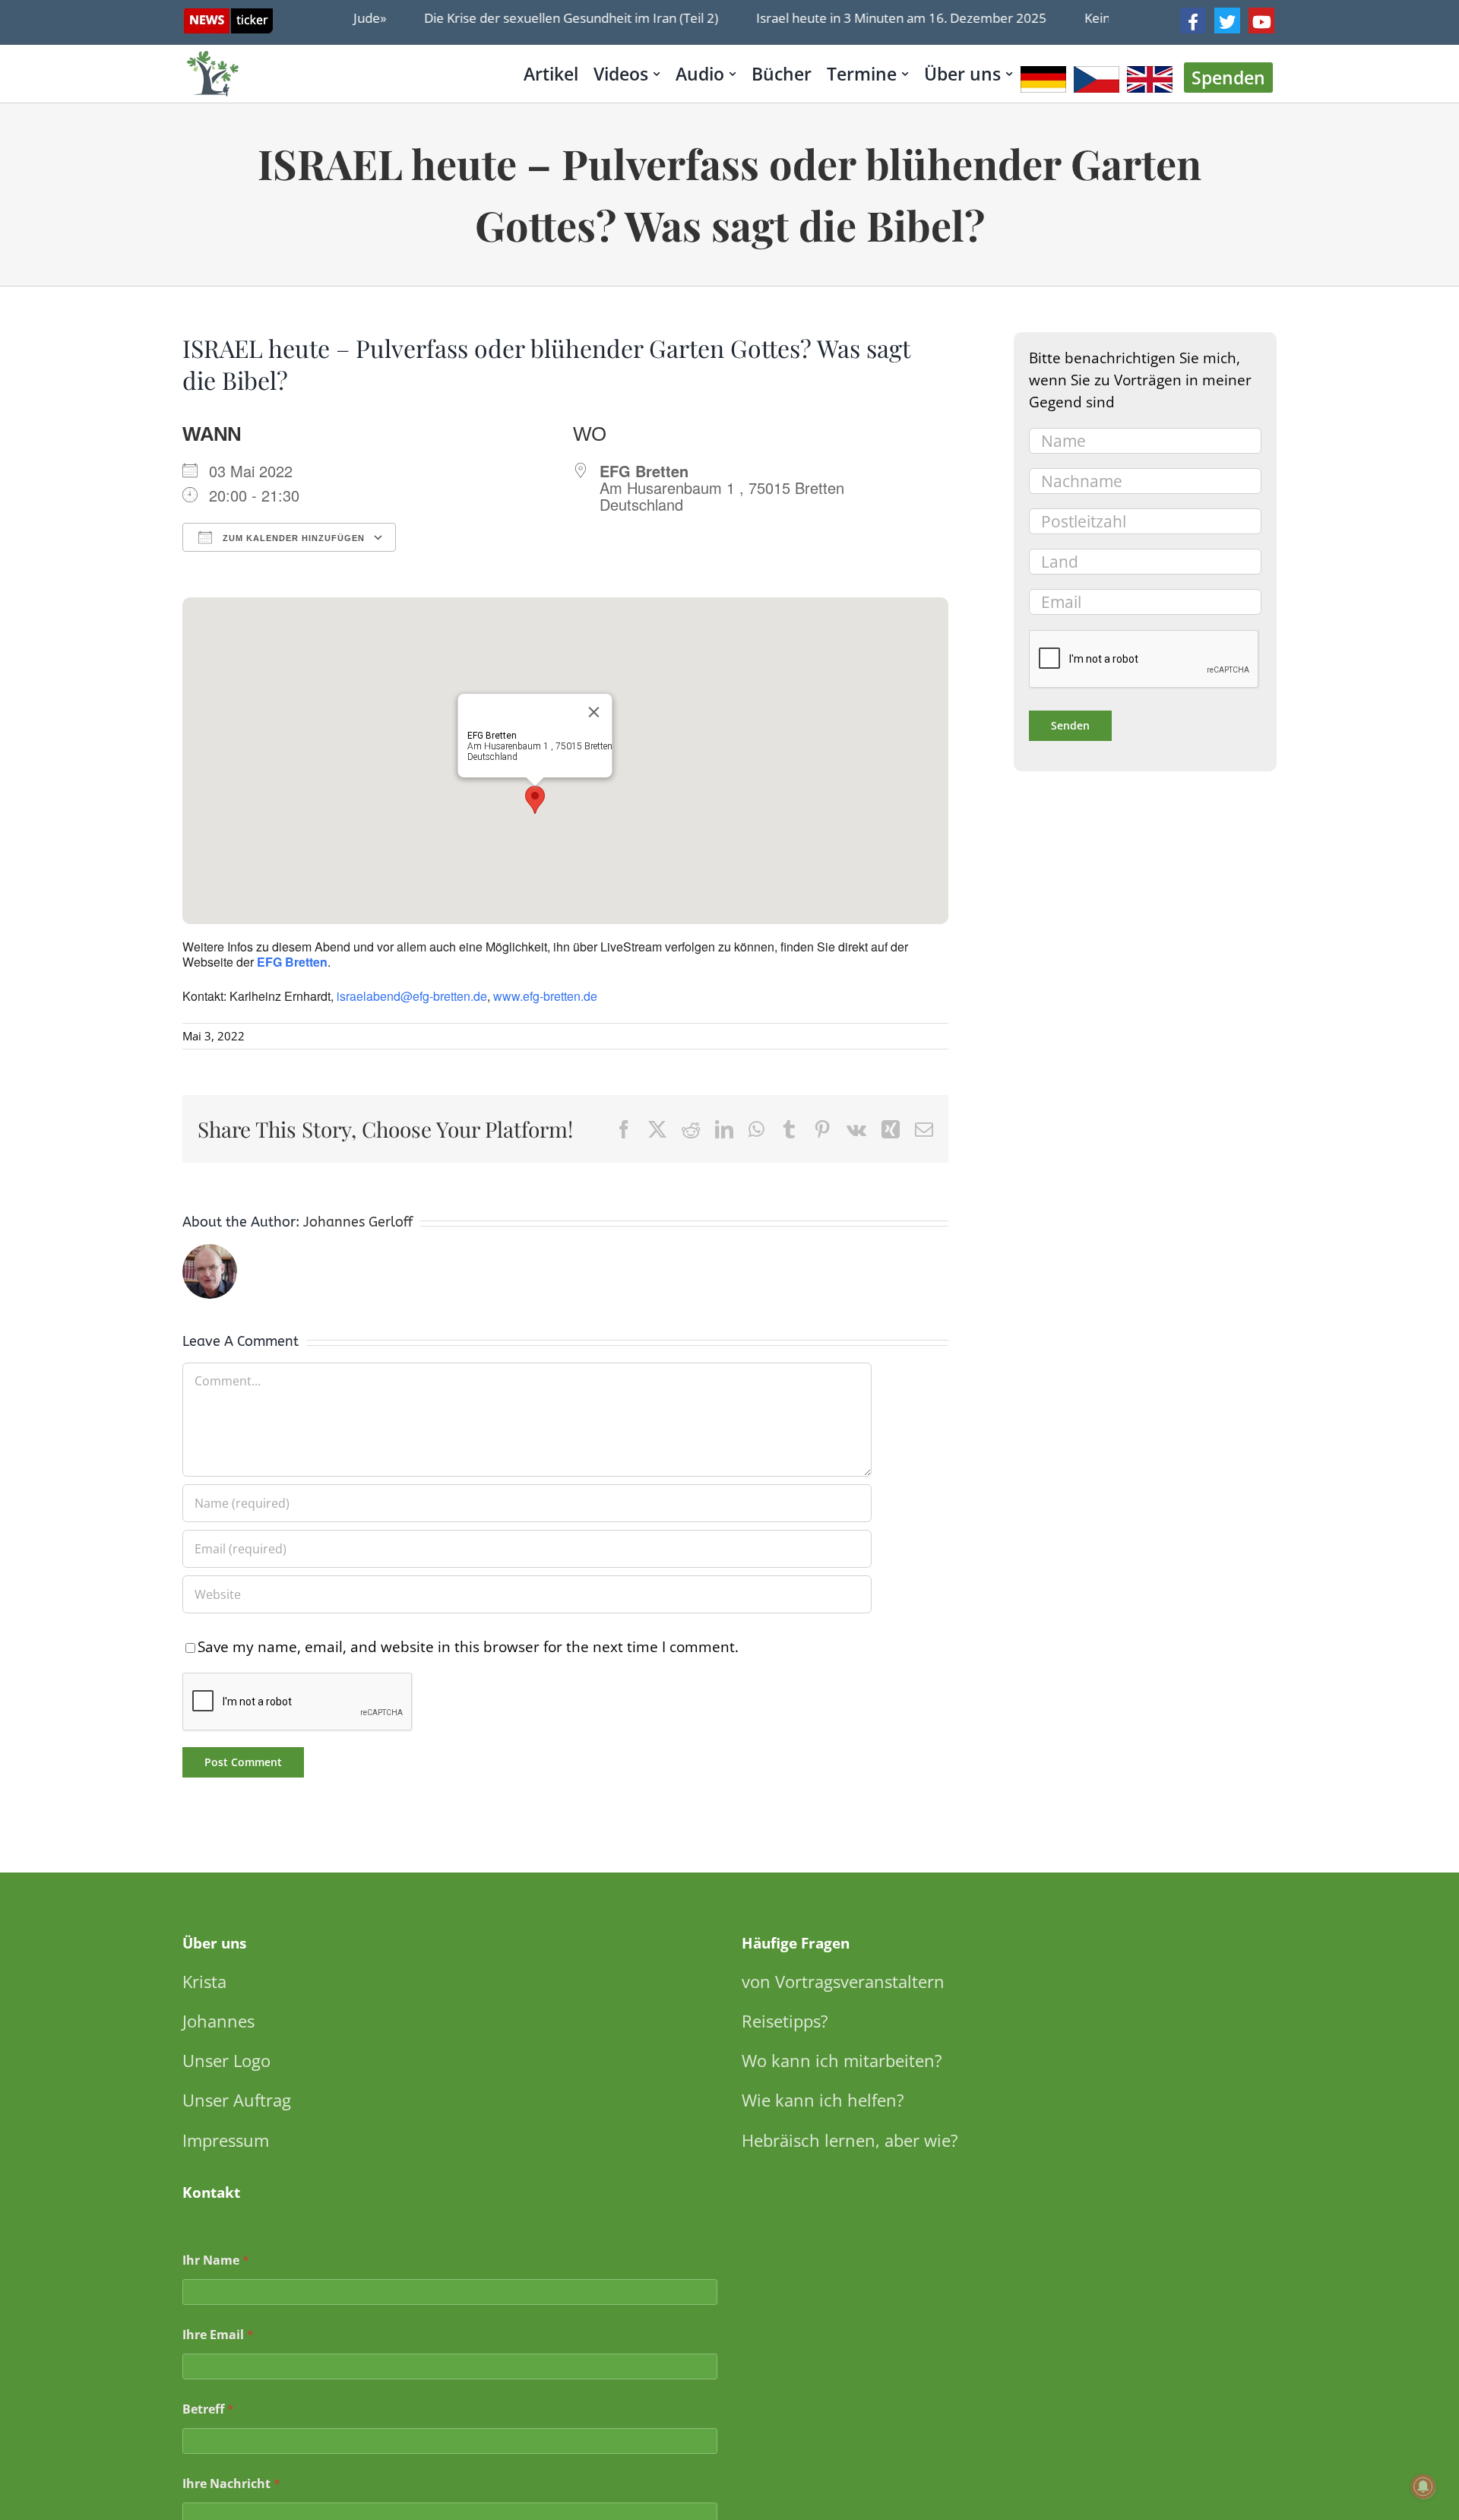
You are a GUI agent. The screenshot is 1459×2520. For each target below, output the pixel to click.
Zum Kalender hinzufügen (292, 538)
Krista (204, 1981)
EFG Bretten (292, 962)
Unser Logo (226, 2060)
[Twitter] (1227, 21)
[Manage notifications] (1423, 2487)
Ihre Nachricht (231, 2484)
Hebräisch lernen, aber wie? (850, 2140)
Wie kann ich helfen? (823, 2100)
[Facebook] (1193, 21)
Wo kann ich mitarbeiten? (842, 2060)
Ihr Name (216, 2260)
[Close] (594, 712)
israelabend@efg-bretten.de (412, 996)
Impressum (226, 2140)
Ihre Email (218, 2335)
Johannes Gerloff (358, 1222)
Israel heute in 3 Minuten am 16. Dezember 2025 (874, 18)
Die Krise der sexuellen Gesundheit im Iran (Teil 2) (544, 18)
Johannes (218, 2021)
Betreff (208, 2409)
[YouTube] (1261, 21)
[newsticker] (228, 16)
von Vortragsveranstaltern (843, 1981)
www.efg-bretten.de (545, 996)
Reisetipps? (785, 2021)
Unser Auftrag (237, 2100)
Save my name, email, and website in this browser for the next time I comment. (468, 1646)
